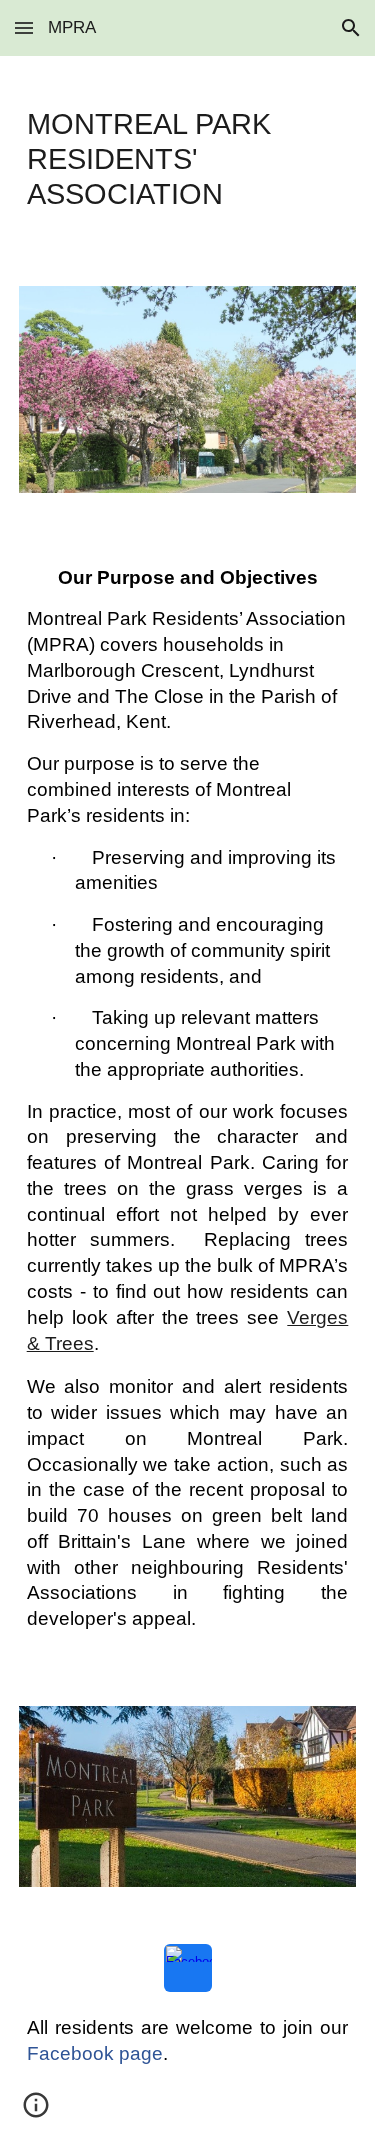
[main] (188, 159)
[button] (24, 27)
